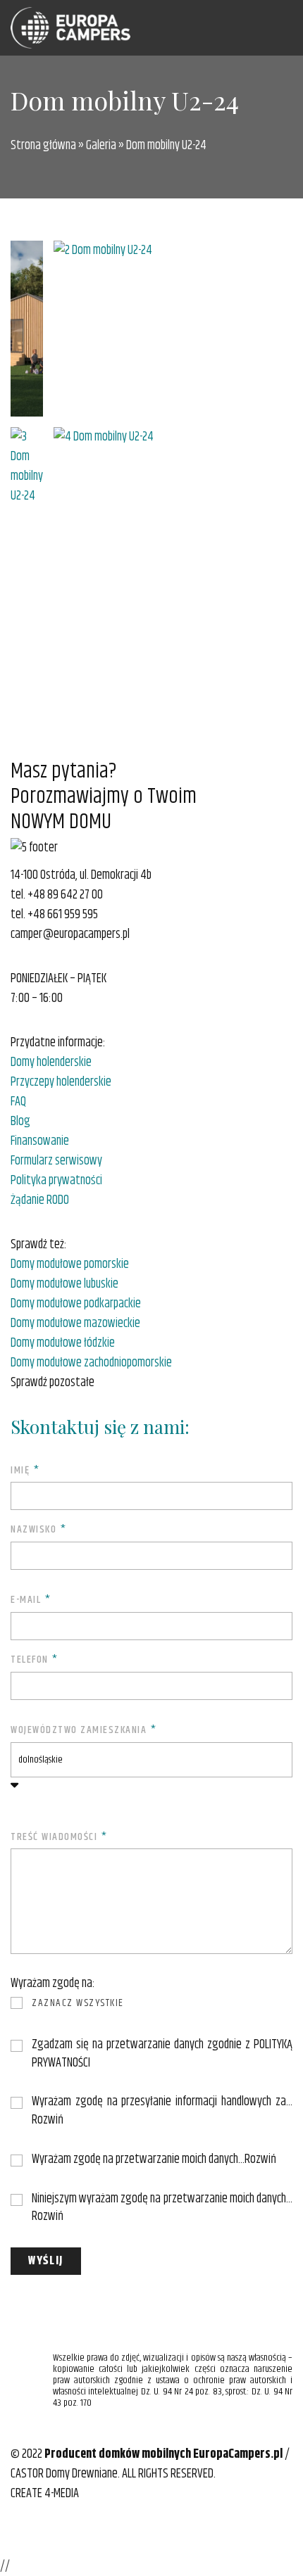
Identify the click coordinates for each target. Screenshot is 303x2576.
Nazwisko (38, 1530)
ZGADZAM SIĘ (56, 2046)
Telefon (35, 1660)
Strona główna (43, 146)
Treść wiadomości (59, 1838)
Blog (20, 1122)
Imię (25, 1471)
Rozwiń (48, 2120)
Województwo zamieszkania (84, 1731)
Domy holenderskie (51, 1062)
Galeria (101, 146)
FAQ (18, 1102)
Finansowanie (40, 1141)
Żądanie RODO (40, 1200)
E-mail (31, 1600)
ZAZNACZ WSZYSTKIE (78, 2003)
